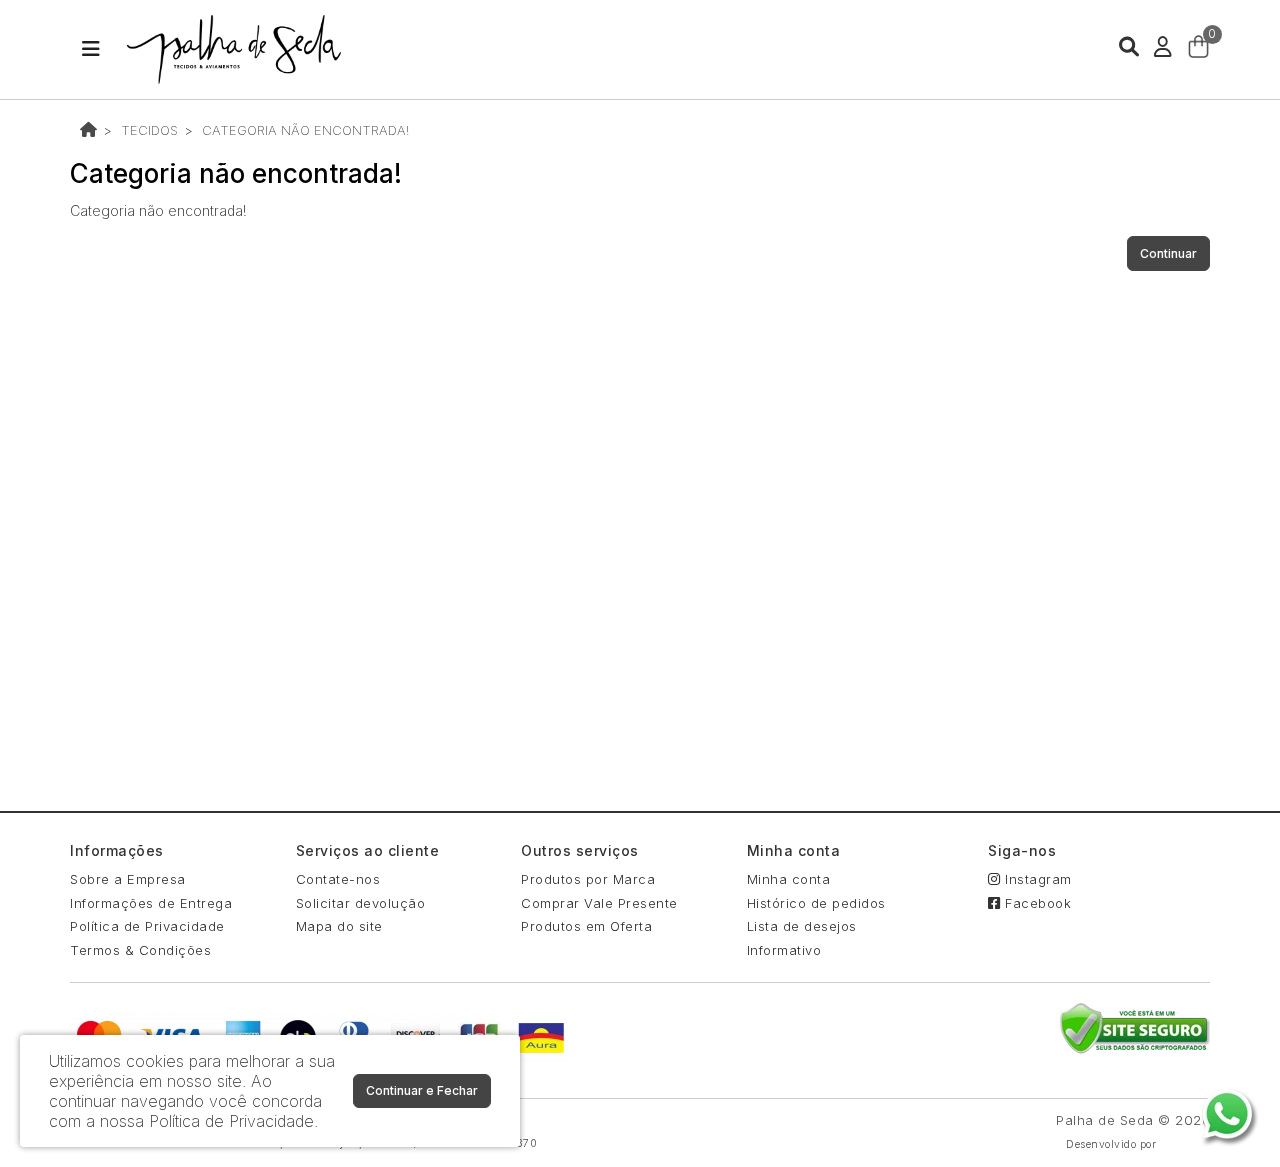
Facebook (1036, 903)
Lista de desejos (802, 926)
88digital (1185, 1144)
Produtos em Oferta (586, 926)
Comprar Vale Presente (599, 903)
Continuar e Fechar (422, 1090)
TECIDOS (149, 130)
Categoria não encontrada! (305, 130)
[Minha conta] (1163, 46)
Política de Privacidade (147, 926)
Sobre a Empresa (128, 879)
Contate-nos (338, 879)
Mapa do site (339, 926)
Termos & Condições (140, 950)
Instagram (1036, 879)
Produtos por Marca (588, 879)
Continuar (1168, 253)
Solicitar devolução (361, 903)
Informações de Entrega (151, 903)
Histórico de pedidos (816, 903)
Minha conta (789, 879)
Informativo (784, 950)
